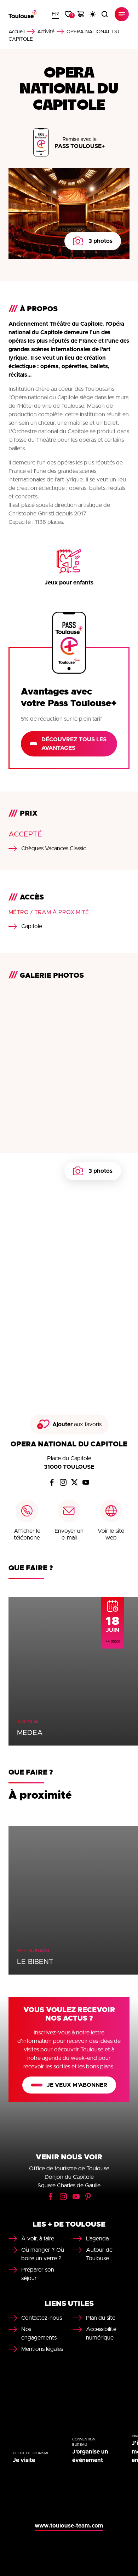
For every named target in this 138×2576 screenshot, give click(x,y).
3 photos (100, 241)
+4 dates (113, 1641)
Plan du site (101, 2318)
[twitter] (75, 1483)
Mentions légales (42, 2349)
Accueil (17, 32)
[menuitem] (55, 14)
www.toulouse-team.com (69, 2526)
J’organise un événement (90, 2456)
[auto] (93, 14)
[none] (55, 14)
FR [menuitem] (55, 14)
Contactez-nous (42, 2318)
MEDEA (30, 1733)
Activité (46, 32)
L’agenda (97, 2239)
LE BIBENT (35, 1962)
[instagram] (63, 1483)
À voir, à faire (38, 2239)
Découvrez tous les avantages (74, 744)
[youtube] (86, 1483)
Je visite (24, 2460)
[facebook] (52, 1483)
